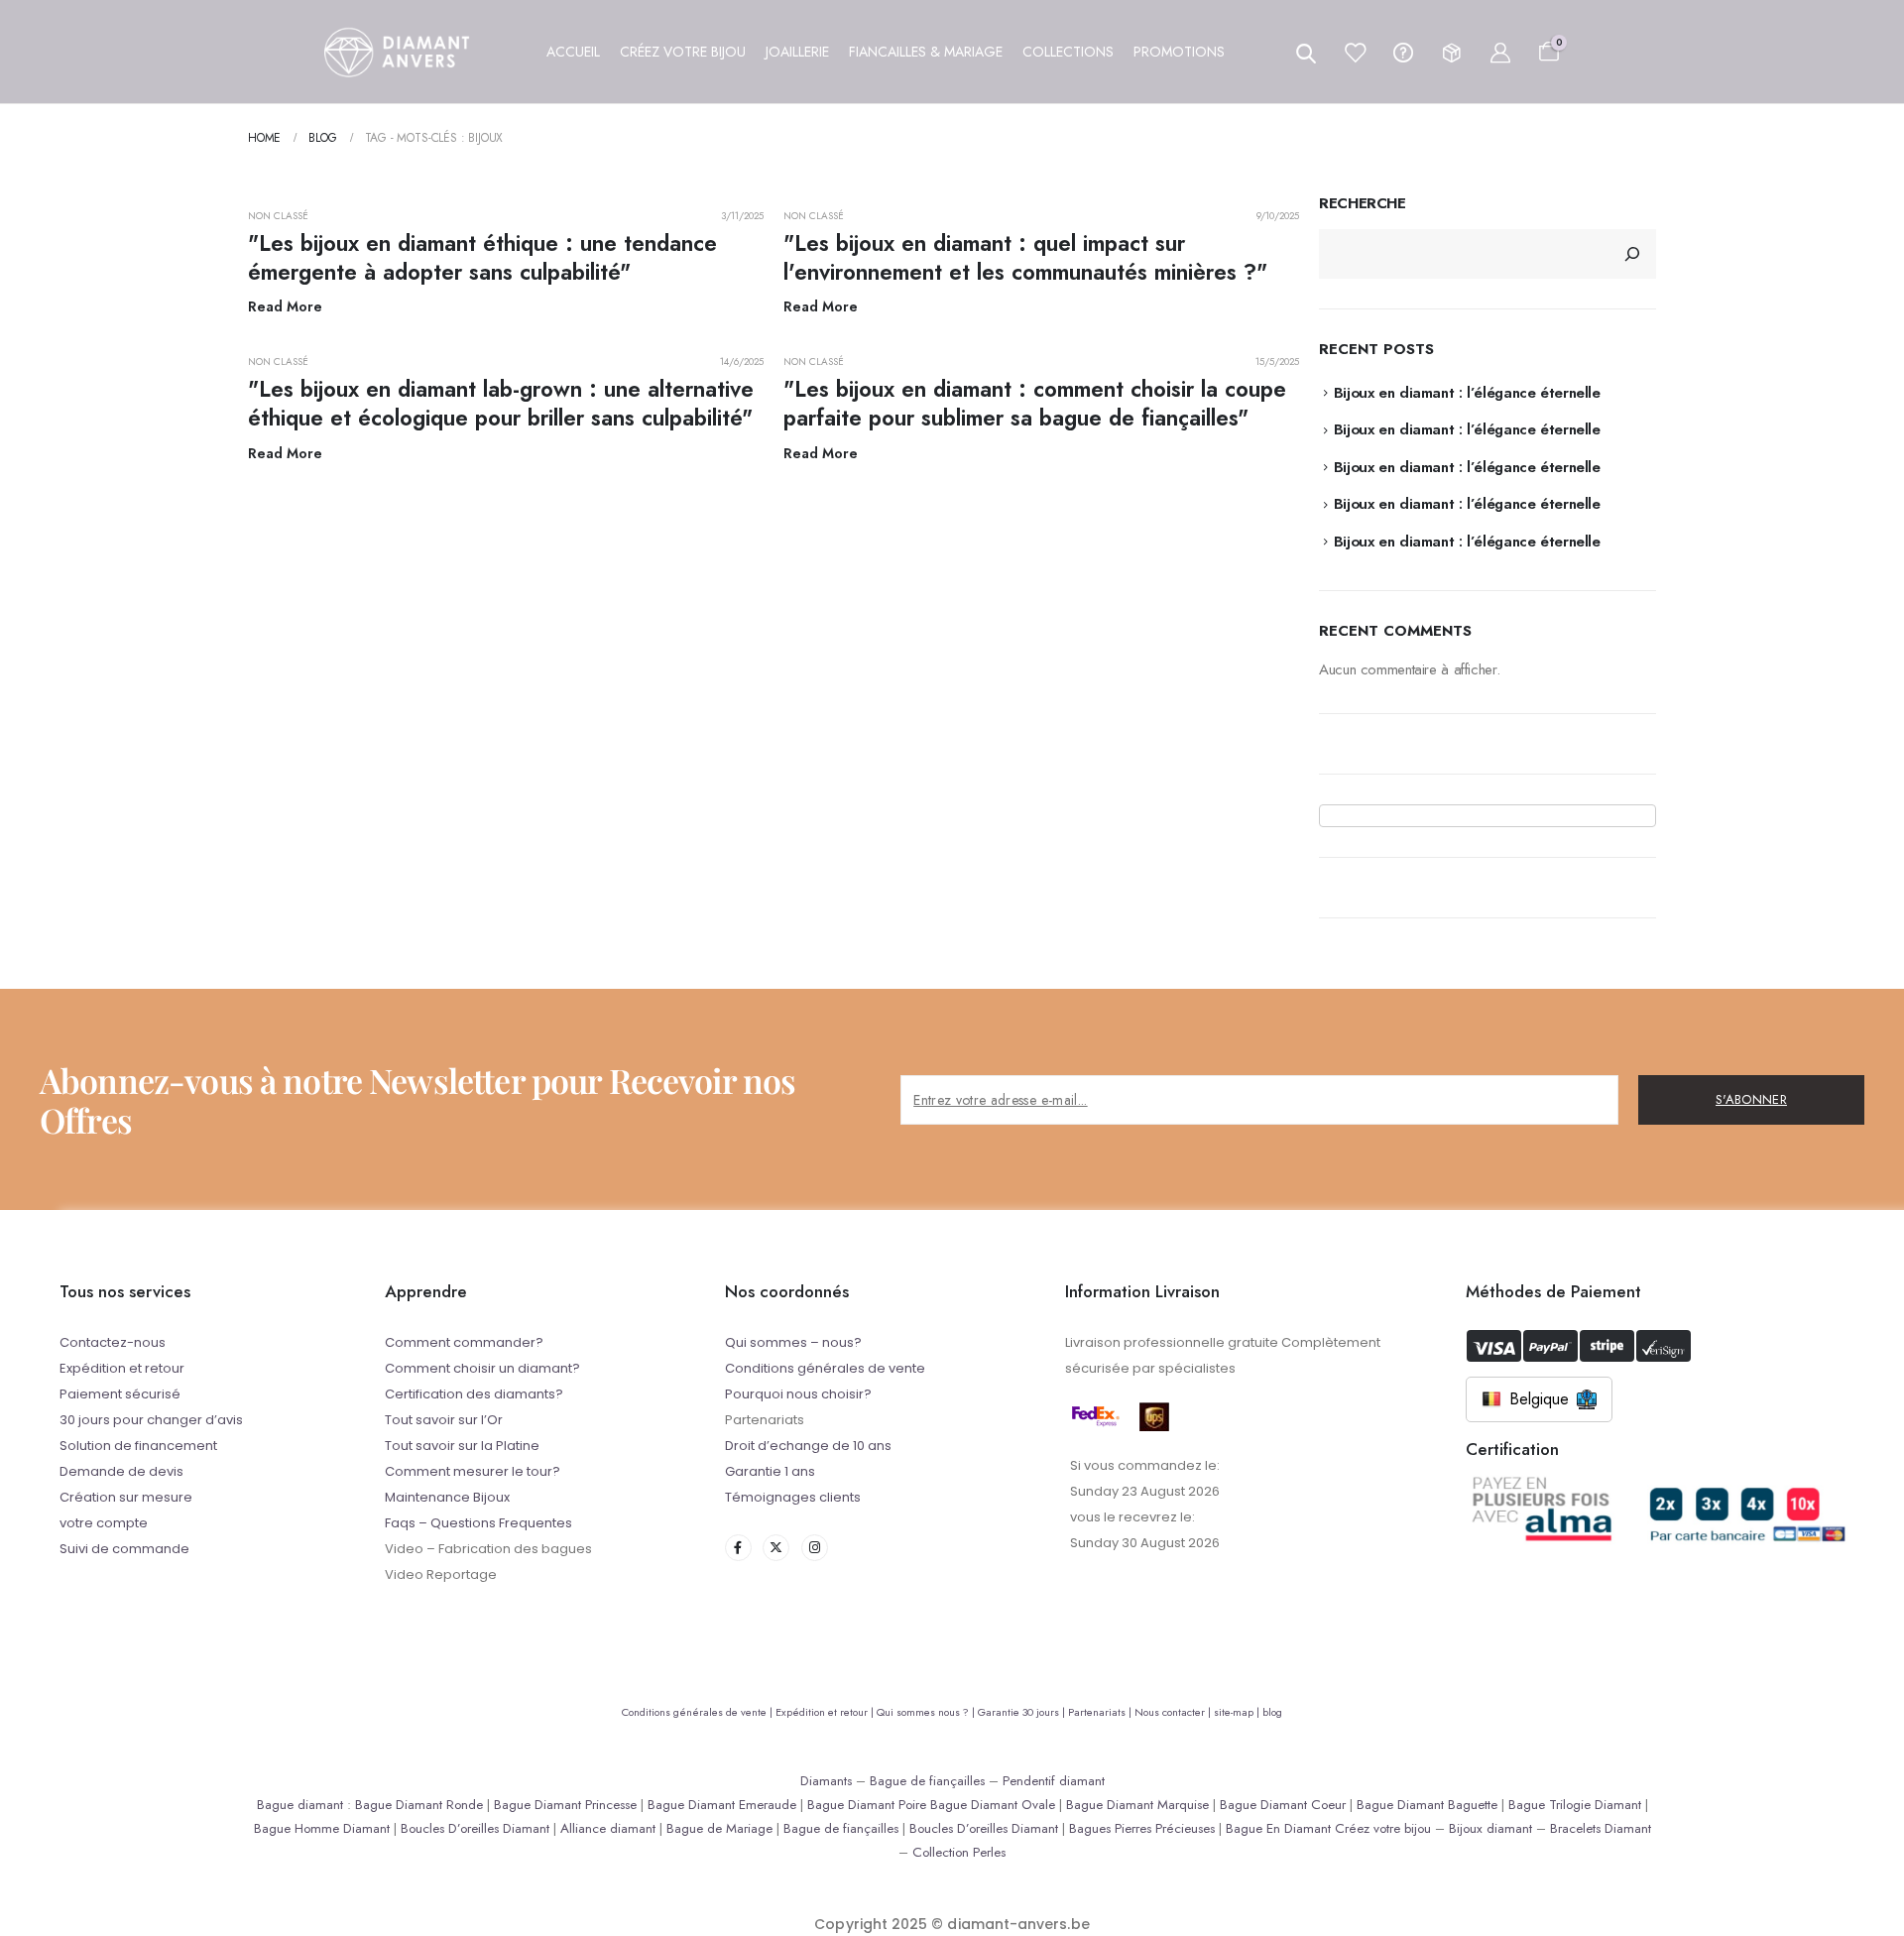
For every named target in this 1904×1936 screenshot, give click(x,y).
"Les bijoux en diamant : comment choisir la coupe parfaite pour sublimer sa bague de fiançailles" (1035, 403)
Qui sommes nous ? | (927, 1712)
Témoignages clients (793, 1497)
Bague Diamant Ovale (993, 1805)
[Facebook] (738, 1548)
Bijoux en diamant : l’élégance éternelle (1467, 393)
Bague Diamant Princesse (565, 1805)
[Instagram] (815, 1548)
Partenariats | (1101, 1712)
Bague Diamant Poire (867, 1805)
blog (1272, 1712)
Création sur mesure (126, 1497)
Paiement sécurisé (120, 1394)
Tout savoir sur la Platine (462, 1446)
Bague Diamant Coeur (1283, 1805)
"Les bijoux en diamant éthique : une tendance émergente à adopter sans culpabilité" (482, 257)
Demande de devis (121, 1471)
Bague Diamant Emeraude (722, 1805)
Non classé (279, 216)
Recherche (1363, 204)
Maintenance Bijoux (447, 1497)
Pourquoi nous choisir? (798, 1394)
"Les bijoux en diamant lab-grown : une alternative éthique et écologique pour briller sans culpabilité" (501, 403)
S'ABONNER (1751, 1099)
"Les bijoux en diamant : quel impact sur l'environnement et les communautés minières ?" (1025, 257)
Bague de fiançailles (927, 1781)
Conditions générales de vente (825, 1368)
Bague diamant (300, 1805)
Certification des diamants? (474, 1394)
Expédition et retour (122, 1368)
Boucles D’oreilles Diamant (475, 1828)
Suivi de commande (124, 1549)
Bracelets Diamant (1601, 1828)
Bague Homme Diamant (322, 1828)
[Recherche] (1632, 254)
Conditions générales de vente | (699, 1712)
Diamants (826, 1781)
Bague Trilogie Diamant (1575, 1805)
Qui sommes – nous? (793, 1342)
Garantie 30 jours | (1023, 1712)
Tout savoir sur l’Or (444, 1420)
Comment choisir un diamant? (482, 1368)
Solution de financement (138, 1446)
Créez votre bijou (1383, 1828)
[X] (776, 1548)
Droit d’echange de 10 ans (808, 1446)
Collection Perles (959, 1852)
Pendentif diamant (1054, 1781)
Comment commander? (464, 1342)
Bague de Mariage (719, 1828)
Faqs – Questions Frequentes (478, 1523)
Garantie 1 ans (770, 1471)
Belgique (1539, 1399)
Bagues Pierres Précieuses (1142, 1828)
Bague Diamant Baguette (1427, 1805)
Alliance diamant (608, 1828)
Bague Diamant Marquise (1137, 1805)
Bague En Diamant (1278, 1828)
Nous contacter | (1174, 1712)
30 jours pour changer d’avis (151, 1420)
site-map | (1238, 1712)
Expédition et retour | (826, 1712)
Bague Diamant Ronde (419, 1805)
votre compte (104, 1523)
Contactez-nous (113, 1342)
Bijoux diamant (1490, 1828)
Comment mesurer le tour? (473, 1471)
